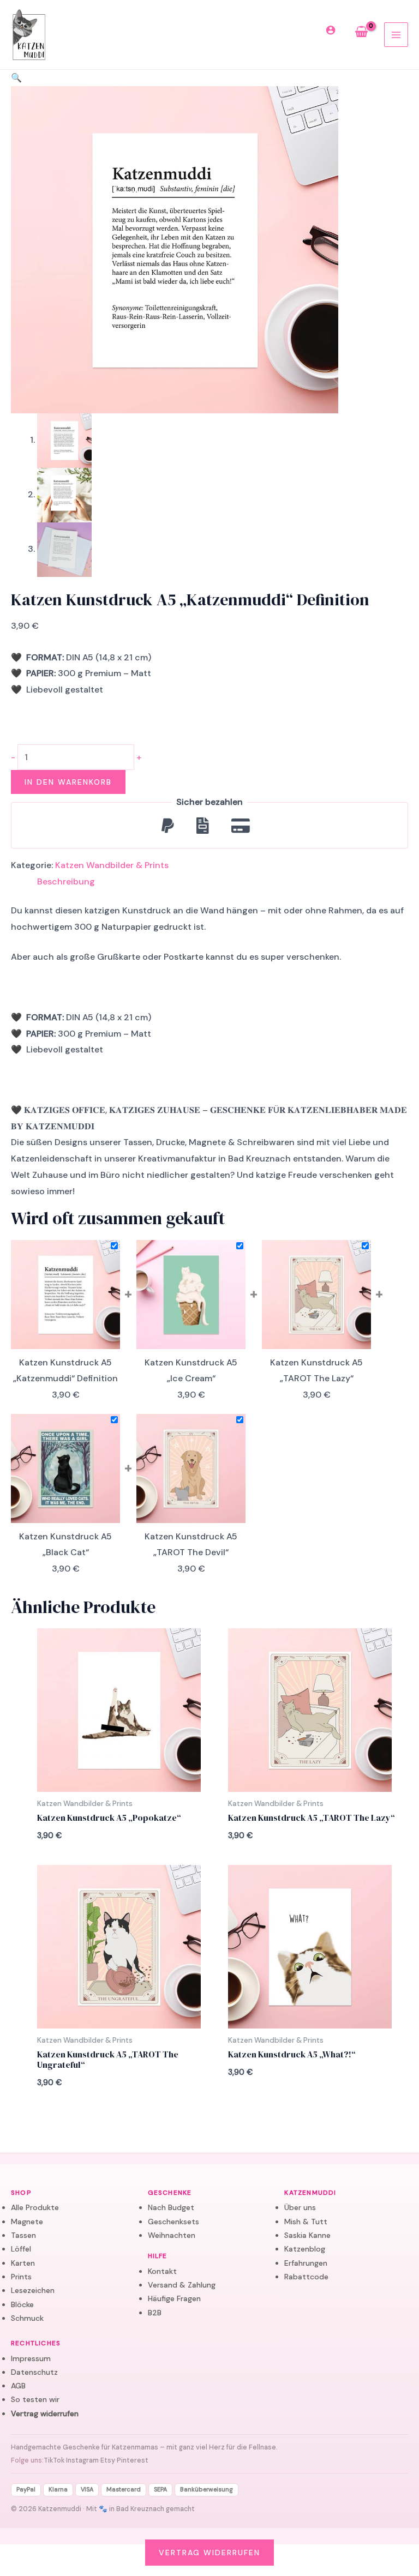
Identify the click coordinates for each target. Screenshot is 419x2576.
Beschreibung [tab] (66, 881)
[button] (16, 78)
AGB (18, 2386)
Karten (23, 2263)
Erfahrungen (306, 2263)
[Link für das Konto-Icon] (333, 32)
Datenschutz (34, 2372)
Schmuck (27, 2318)
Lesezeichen (33, 2290)
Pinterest (133, 2460)
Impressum (31, 2358)
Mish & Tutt (306, 2222)
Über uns (300, 2207)
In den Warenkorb (68, 782)
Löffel (21, 2249)
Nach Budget (171, 2207)
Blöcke (22, 2304)
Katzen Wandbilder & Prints (112, 865)
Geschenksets (173, 2222)
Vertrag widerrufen (45, 2414)
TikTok (54, 2460)
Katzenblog (305, 2249)
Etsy (108, 2460)
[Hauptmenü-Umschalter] (396, 34)
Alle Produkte (35, 2207)
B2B (155, 2313)
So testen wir (35, 2399)
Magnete (27, 2222)
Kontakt (162, 2271)
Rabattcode (306, 2277)
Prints (21, 2277)
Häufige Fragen (174, 2298)
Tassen (23, 2235)
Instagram (82, 2460)
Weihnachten (172, 2235)
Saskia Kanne (307, 2235)
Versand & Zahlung (182, 2285)
